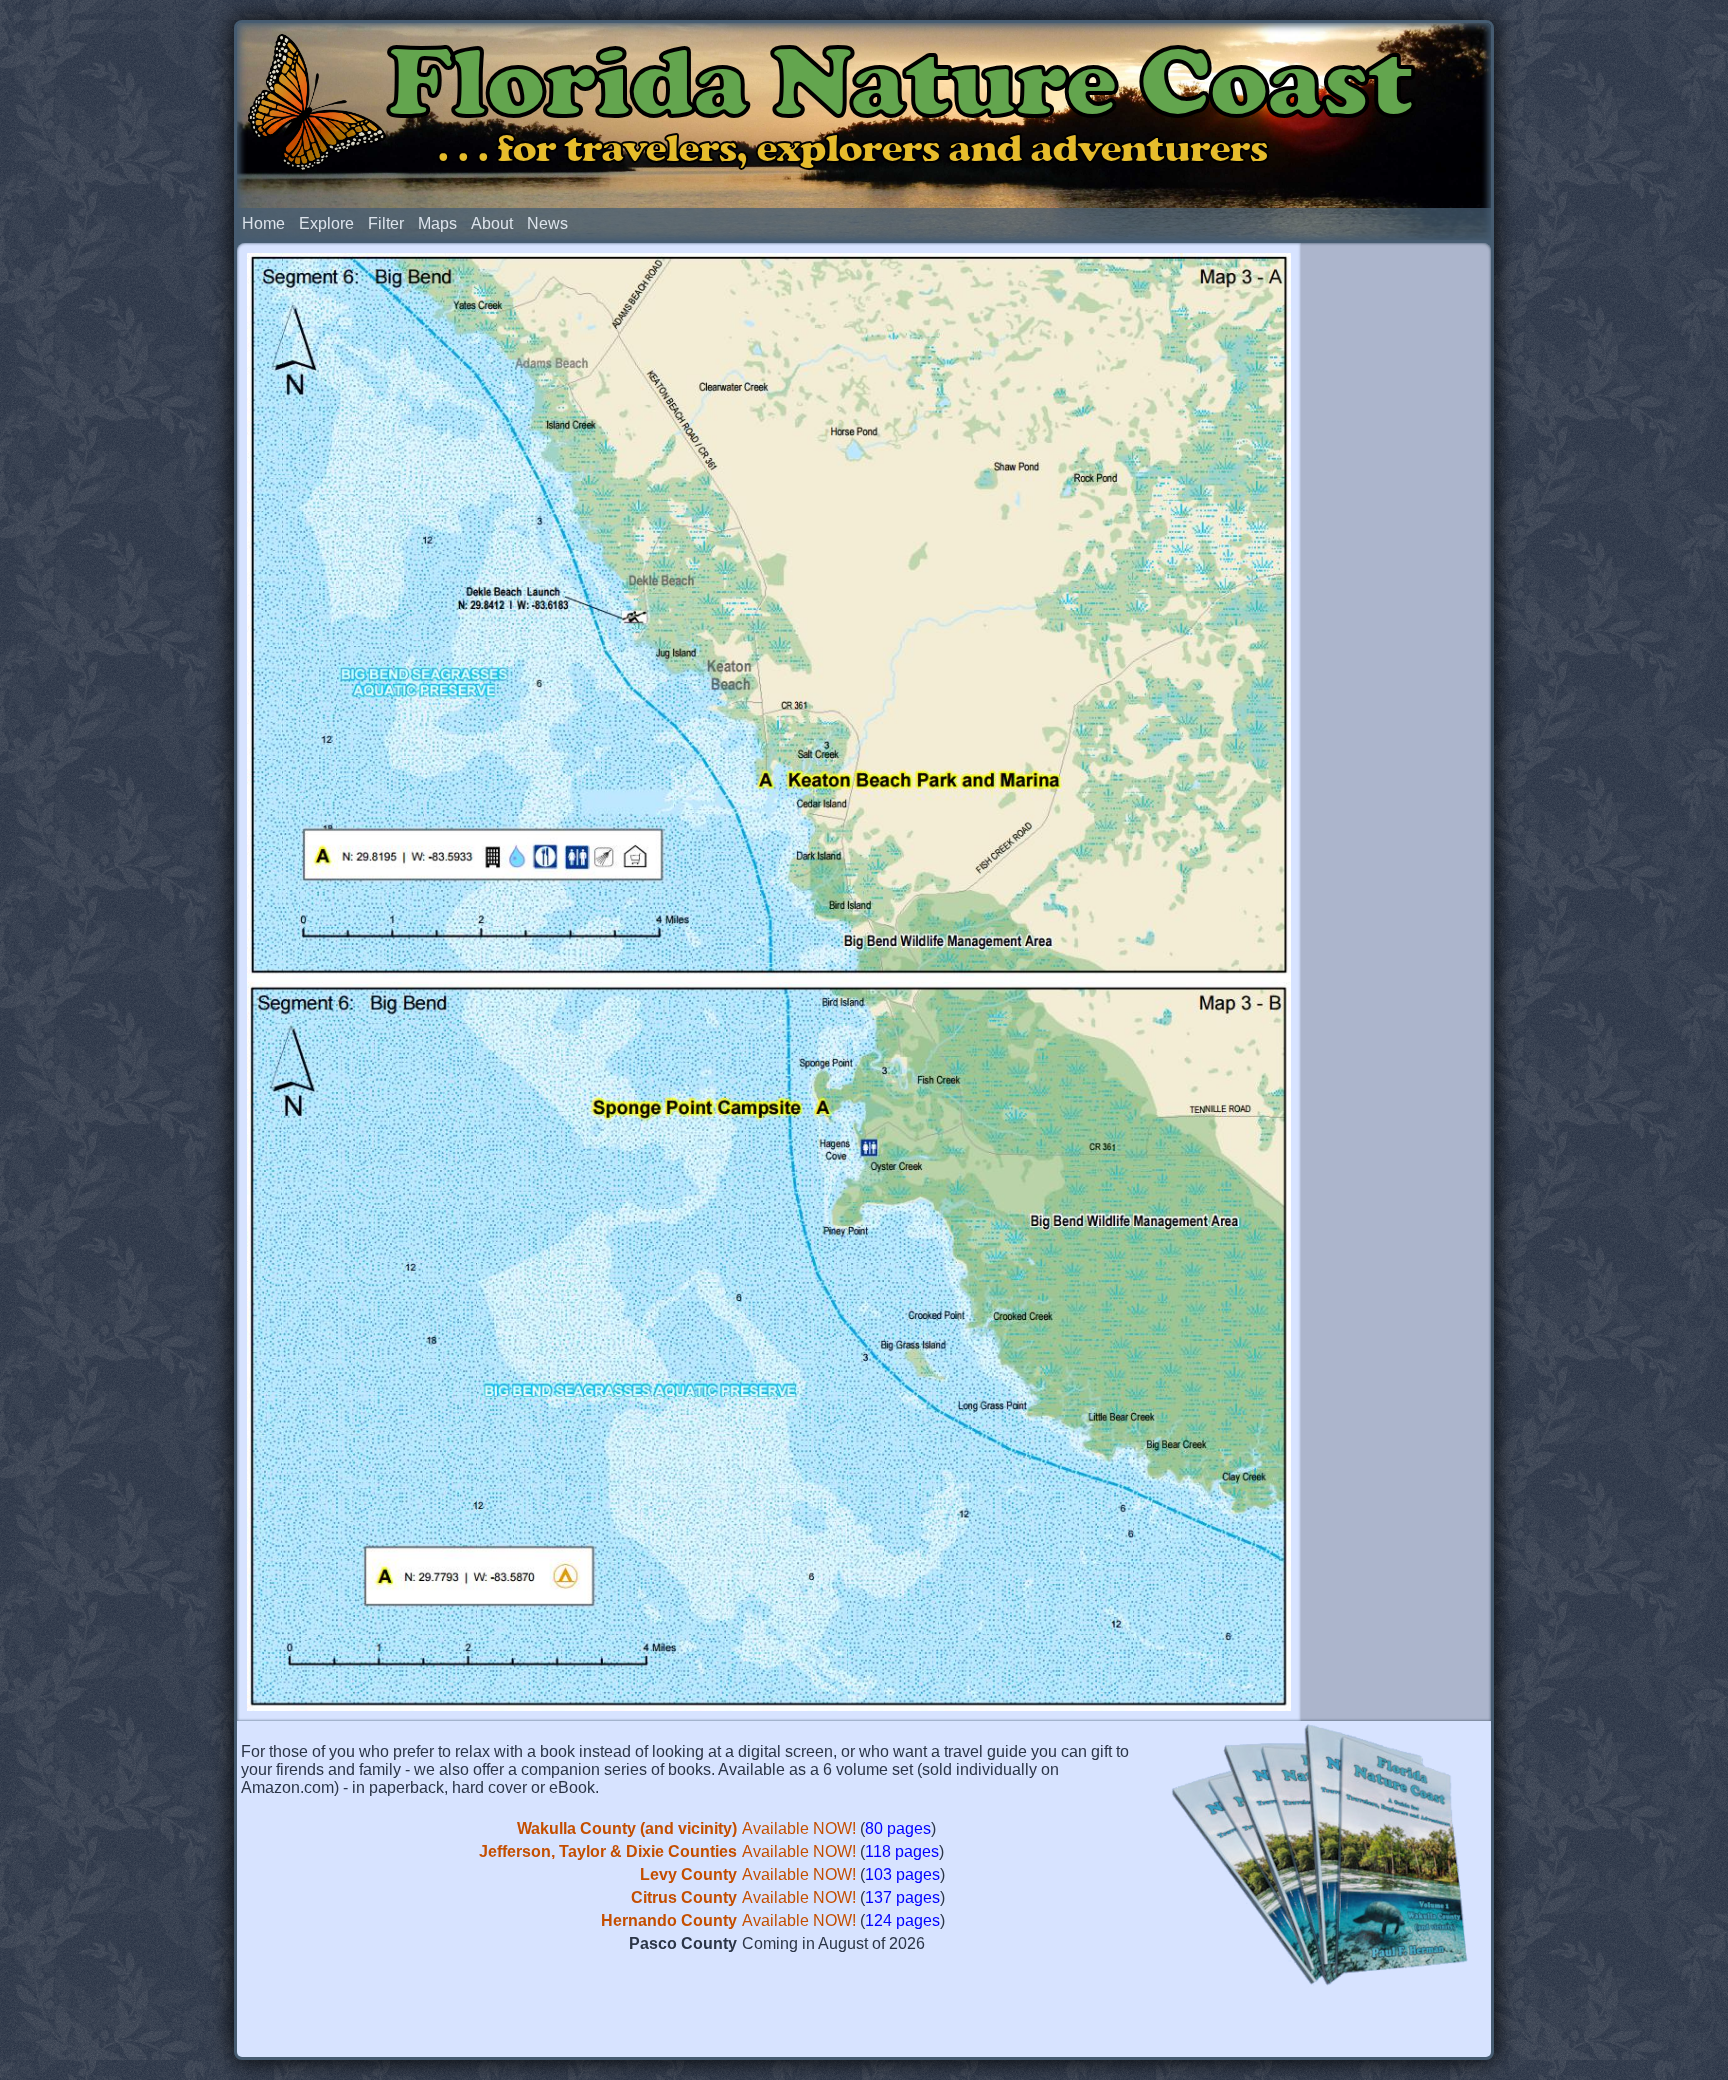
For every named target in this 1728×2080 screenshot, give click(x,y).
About (492, 223)
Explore (326, 223)
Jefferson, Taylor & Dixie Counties (608, 1851)
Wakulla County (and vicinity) (627, 1828)
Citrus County (684, 1897)
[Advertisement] (1396, 558)
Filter (386, 223)
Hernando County (669, 1920)
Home (263, 223)
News (547, 223)
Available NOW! (799, 1828)
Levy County (688, 1874)
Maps (437, 223)
